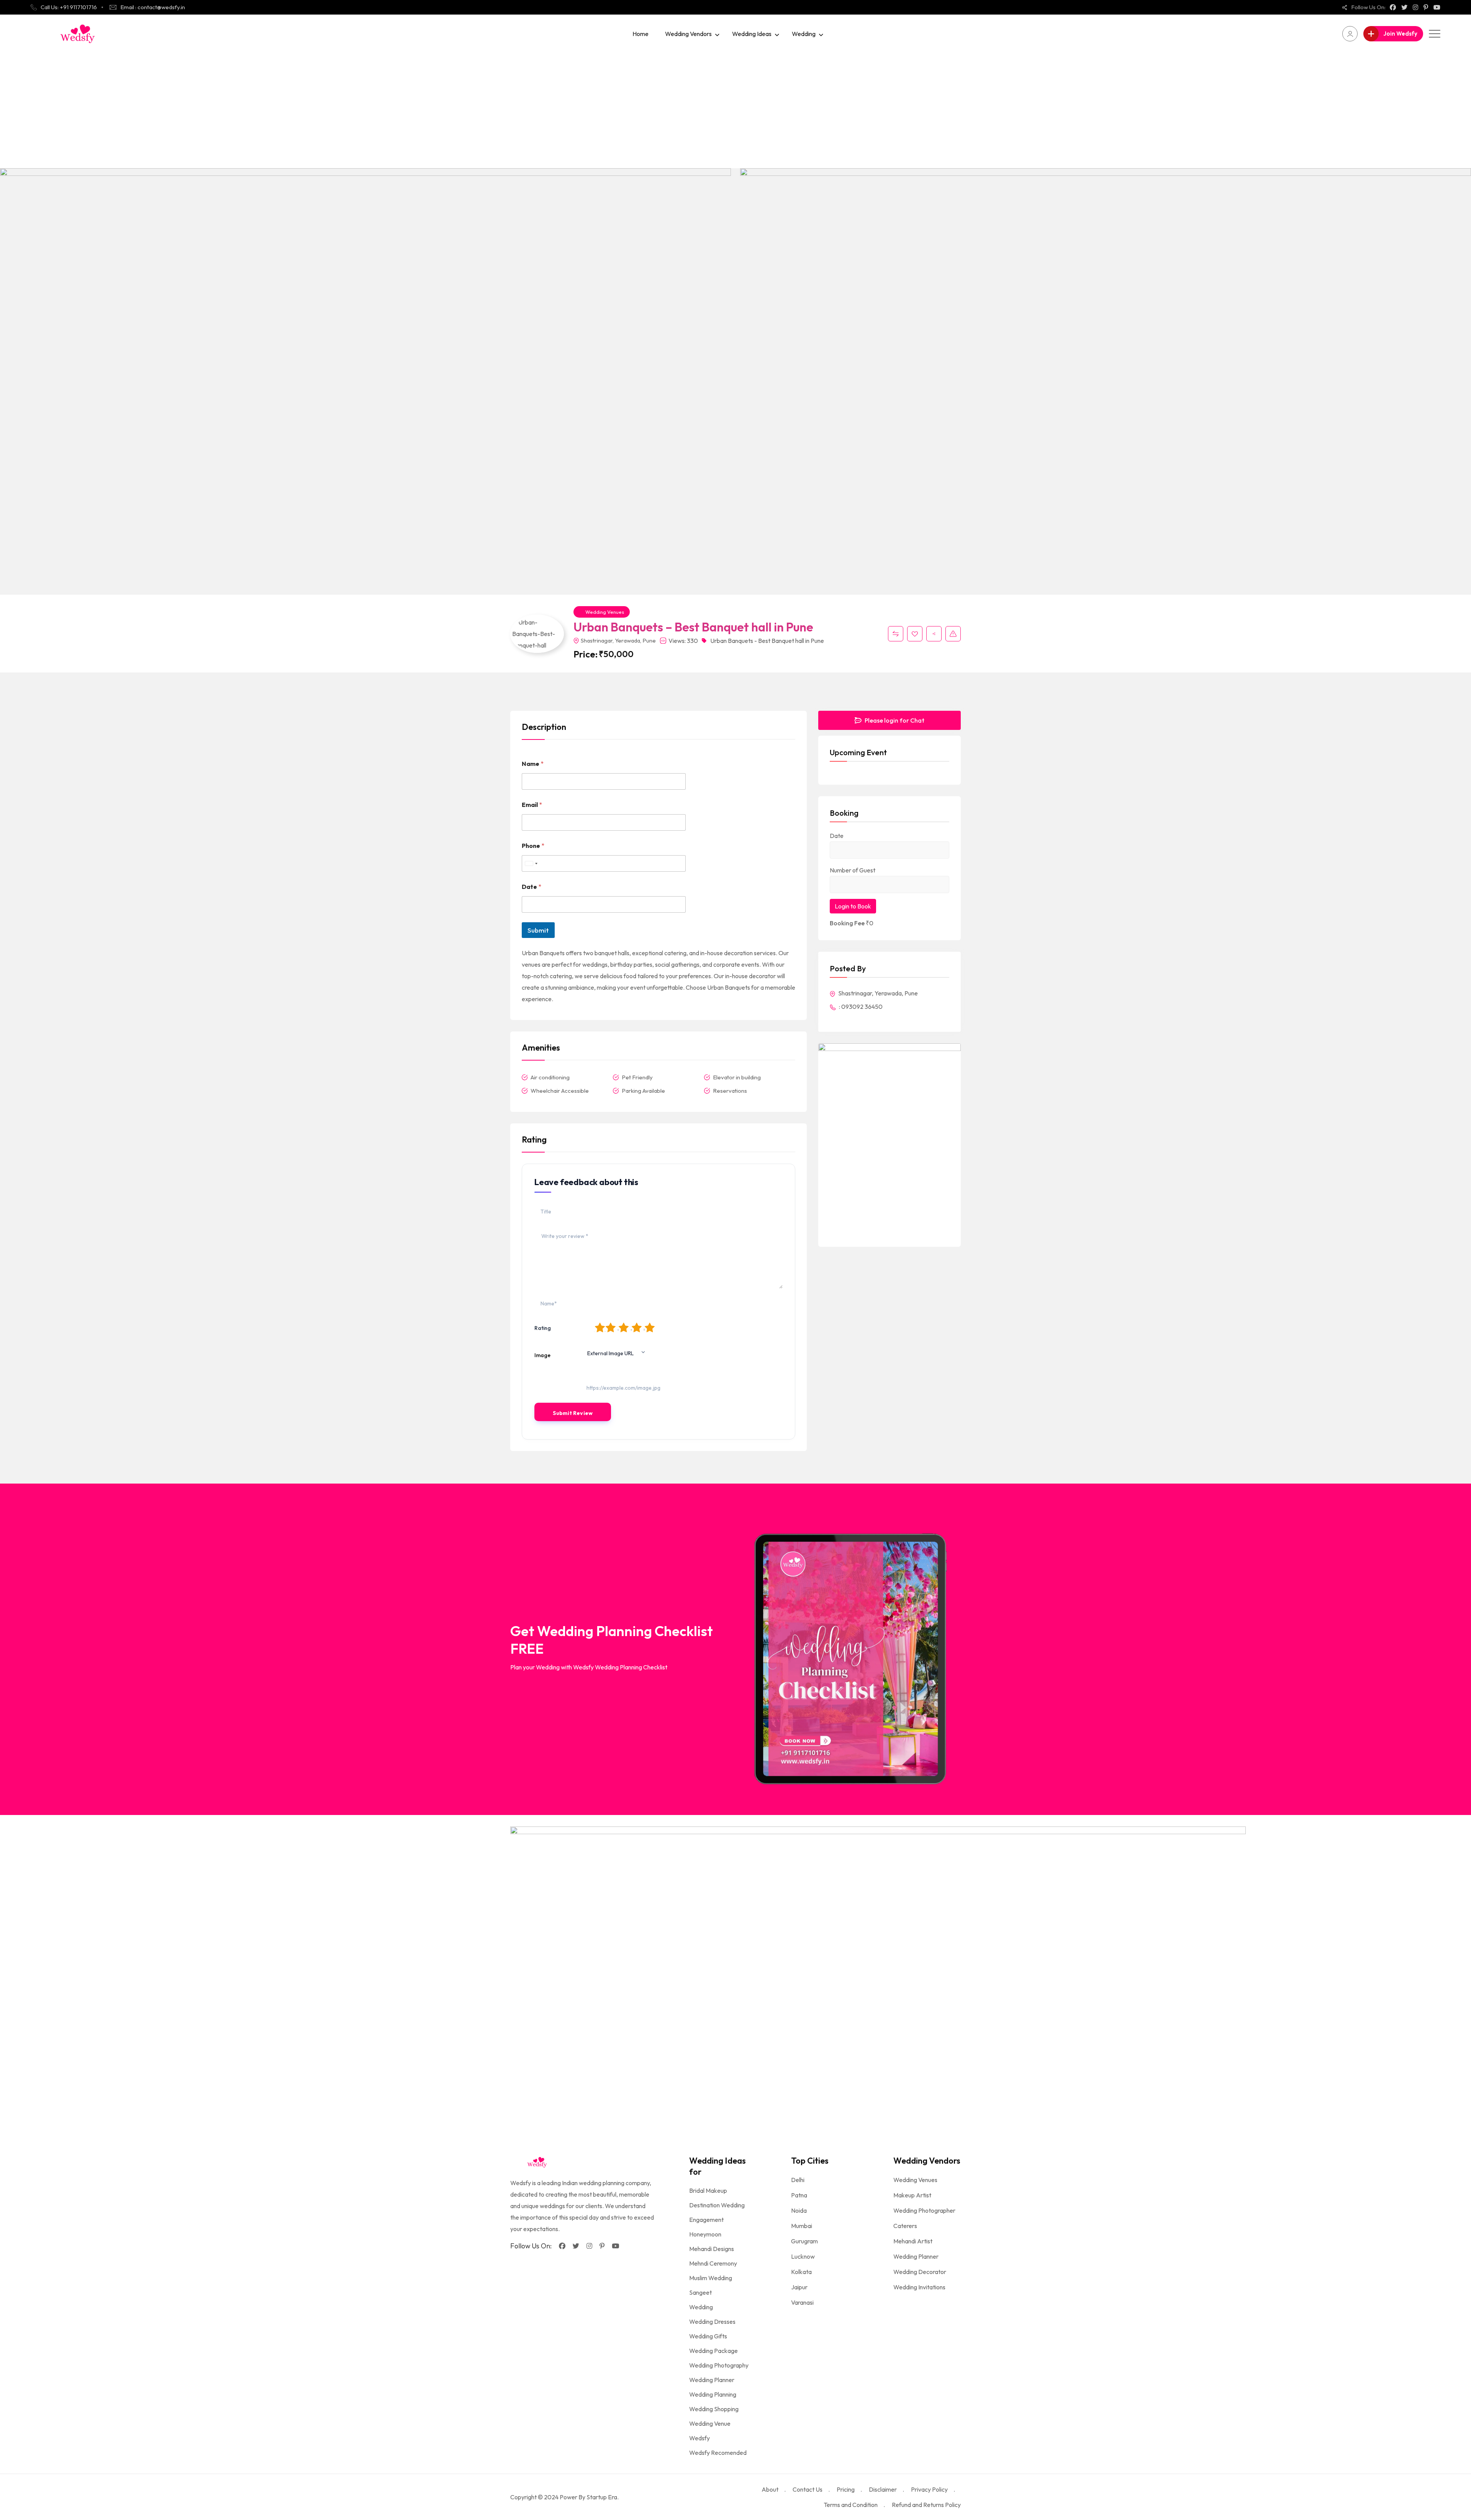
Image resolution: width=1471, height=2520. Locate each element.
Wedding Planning (713, 2394)
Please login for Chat (894, 720)
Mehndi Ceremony (713, 2263)
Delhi (798, 2180)
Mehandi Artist (913, 2241)
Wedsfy (699, 2438)
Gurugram (804, 2241)
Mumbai (802, 2226)
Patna (799, 2195)
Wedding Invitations (919, 2287)
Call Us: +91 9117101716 (69, 7)
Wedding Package (713, 2351)
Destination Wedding (717, 2205)
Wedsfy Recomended (718, 2453)
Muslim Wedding (711, 2278)
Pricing (846, 2489)
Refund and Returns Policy (926, 2505)
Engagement (706, 2220)
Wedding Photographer (924, 2210)
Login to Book (853, 906)
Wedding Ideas (752, 34)
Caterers (905, 2226)
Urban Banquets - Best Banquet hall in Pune (767, 641)
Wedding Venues (605, 612)
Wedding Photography (719, 2365)
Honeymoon (705, 2234)
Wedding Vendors (688, 34)
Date (532, 887)
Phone (533, 846)
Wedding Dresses (712, 2322)
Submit (538, 930)
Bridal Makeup (708, 2190)
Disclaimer (883, 2489)
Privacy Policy (929, 2489)
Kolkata (801, 2272)
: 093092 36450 (860, 1007)
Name (533, 764)
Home (640, 34)
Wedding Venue (710, 2423)
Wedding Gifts (708, 2336)
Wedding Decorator (920, 2272)
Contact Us (808, 2489)
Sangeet (700, 2292)
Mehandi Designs (712, 2249)
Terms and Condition (851, 2505)
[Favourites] (915, 634)
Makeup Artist (912, 2195)
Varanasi (802, 2302)
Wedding (804, 34)
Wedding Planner (712, 2380)
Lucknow (803, 2256)
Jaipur (799, 2287)
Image (542, 1355)
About (770, 2489)
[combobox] (531, 863)
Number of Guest (853, 870)
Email (532, 805)
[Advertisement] (735, 110)
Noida (799, 2210)
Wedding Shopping (714, 2409)
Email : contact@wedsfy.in (153, 7)
